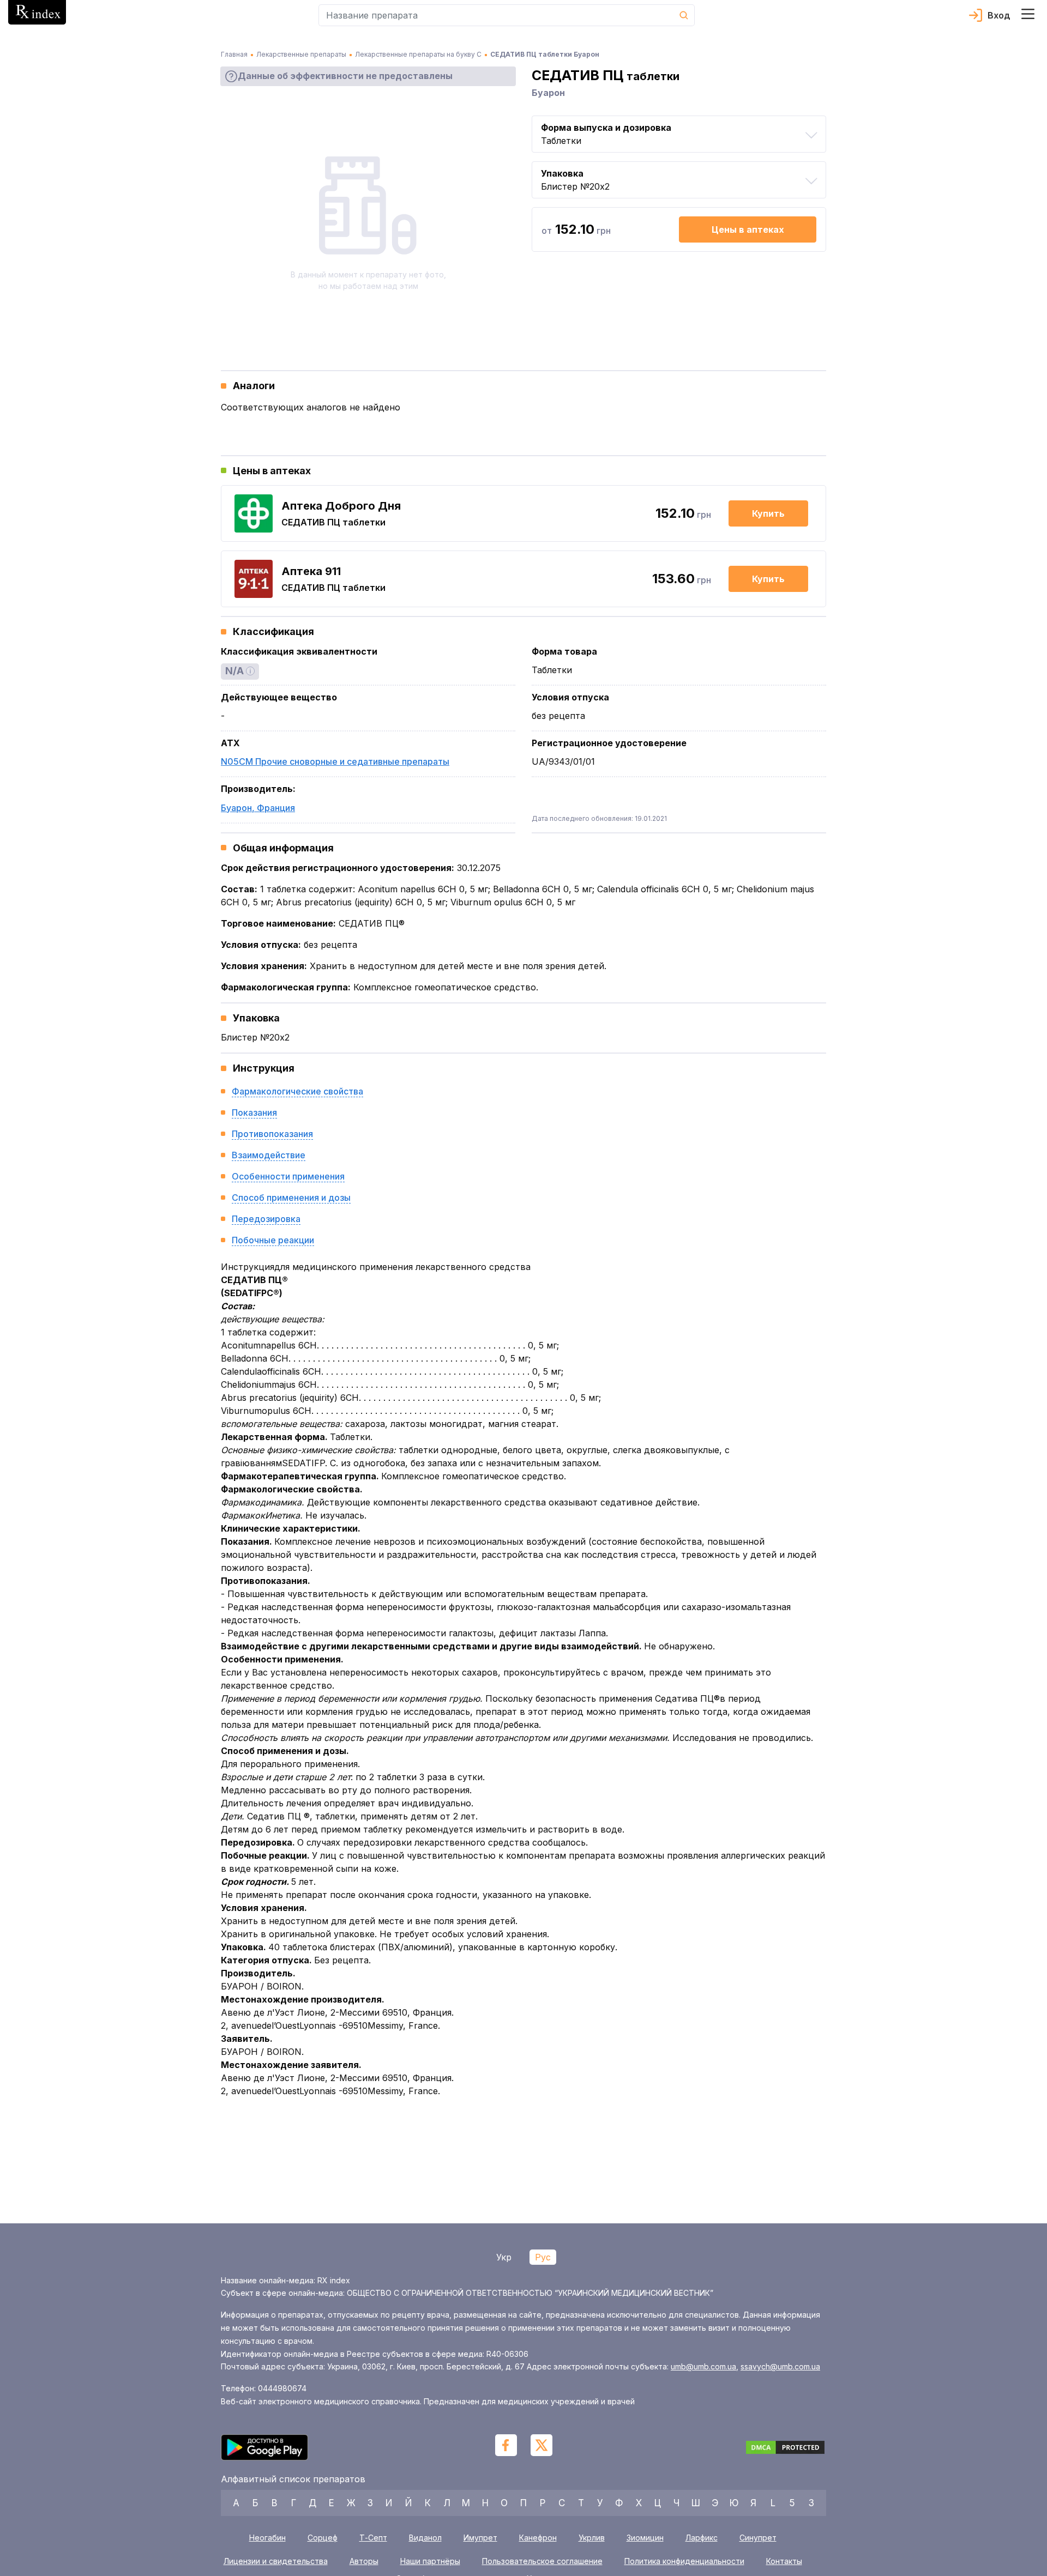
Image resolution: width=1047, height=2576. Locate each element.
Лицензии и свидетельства (276, 2561)
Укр (504, 2257)
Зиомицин (645, 2538)
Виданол (425, 2538)
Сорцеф (323, 2538)
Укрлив (592, 2538)
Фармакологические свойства (297, 1091)
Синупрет (758, 2538)
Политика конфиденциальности (684, 2561)
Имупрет (480, 2538)
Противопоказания (272, 1134)
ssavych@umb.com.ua (780, 2366)
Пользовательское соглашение (542, 2561)
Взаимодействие (269, 1155)
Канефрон (538, 2538)
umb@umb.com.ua (703, 2366)
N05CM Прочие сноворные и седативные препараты (335, 761)
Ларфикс (702, 2538)
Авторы (364, 2561)
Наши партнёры (430, 2561)
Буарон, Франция (258, 808)
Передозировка (266, 1219)
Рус (543, 2257)
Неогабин (267, 2538)
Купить (768, 513)
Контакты (784, 2561)
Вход (999, 15)
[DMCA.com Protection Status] (785, 2449)
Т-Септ (373, 2538)
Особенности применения (288, 1176)
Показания (254, 1112)
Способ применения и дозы (291, 1198)
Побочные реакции (273, 1240)
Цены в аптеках (748, 229)
